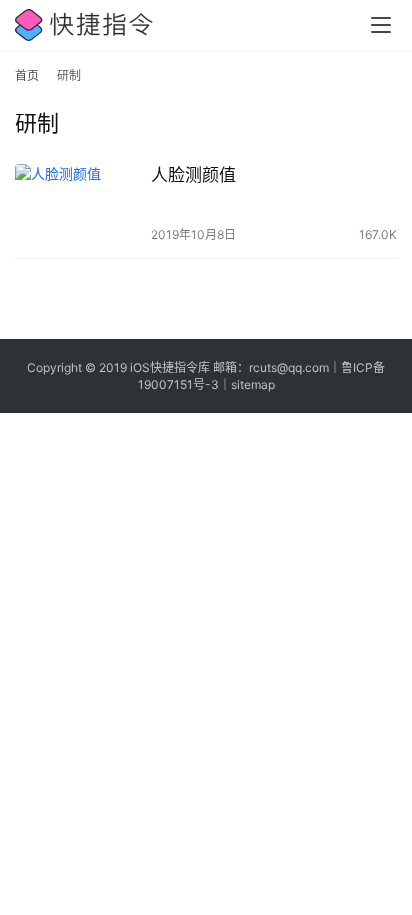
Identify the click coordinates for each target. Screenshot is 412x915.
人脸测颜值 (193, 175)
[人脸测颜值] (78, 203)
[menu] (381, 25)
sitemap (253, 384)
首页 (27, 75)
